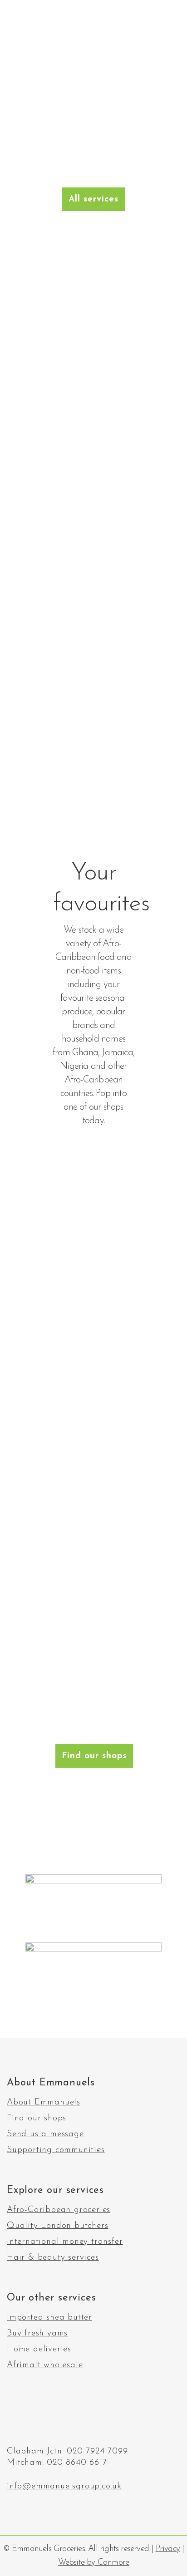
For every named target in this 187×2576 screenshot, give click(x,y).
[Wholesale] (93, 678)
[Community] (93, 789)
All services (93, 199)
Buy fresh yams (37, 2334)
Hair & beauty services (53, 2258)
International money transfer (65, 2242)
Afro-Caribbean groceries (59, 2210)
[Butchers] (93, 388)
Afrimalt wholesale (45, 2365)
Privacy (168, 2549)
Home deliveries (39, 2350)
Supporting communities (56, 2150)
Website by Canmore (94, 2563)
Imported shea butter (49, 2318)
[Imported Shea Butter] (93, 533)
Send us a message (45, 2134)
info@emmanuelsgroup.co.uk (64, 2486)
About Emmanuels (44, 2103)
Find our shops (94, 1756)
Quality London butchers (57, 2226)
